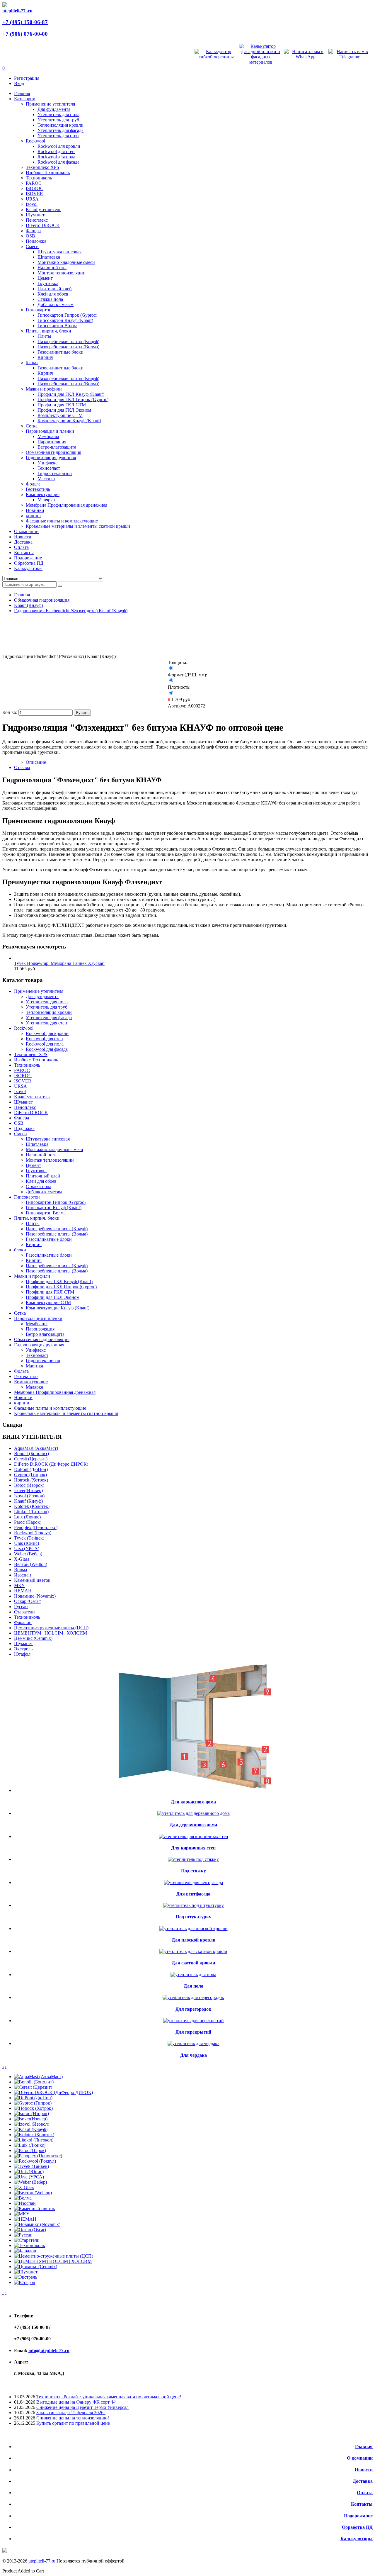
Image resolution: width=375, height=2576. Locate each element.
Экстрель (23, 1649)
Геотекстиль (38, 489)
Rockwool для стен (56, 151)
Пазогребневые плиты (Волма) (68, 347)
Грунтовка (48, 283)
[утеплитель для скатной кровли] (193, 1951)
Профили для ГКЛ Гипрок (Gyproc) (73, 399)
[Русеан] (23, 2235)
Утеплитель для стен (58, 136)
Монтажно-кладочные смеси (66, 262)
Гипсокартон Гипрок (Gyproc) (67, 315)
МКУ (19, 1585)
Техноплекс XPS (42, 167)
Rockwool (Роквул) (33, 1533)
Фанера (33, 231)
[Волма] (23, 2198)
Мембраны (48, 436)
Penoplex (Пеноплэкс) (36, 1527)
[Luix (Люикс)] (30, 2145)
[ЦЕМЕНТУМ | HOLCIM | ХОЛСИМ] (53, 2261)
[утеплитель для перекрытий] (194, 2021)
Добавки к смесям (56, 304)
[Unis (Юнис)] (29, 2172)
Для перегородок (193, 2009)
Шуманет (35, 215)
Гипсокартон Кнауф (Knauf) (65, 320)
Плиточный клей (55, 289)
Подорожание (358, 2516)
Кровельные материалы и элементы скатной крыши (78, 526)
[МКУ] (22, 2214)
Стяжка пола (50, 299)
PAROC (34, 183)
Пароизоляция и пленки (50, 431)
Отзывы (22, 767)
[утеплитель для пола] (193, 1975)
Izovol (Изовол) (29, 1496)
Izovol (32, 204)
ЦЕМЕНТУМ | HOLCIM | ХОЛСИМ (51, 1633)
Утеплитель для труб (58, 120)
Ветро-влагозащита (57, 447)
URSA (32, 199)
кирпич (33, 516)
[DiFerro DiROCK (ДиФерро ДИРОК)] (53, 2092)
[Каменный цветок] (35, 2208)
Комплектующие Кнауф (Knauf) (69, 421)
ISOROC (35, 188)
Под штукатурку (194, 1917)
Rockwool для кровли (59, 146)
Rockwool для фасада (58, 162)
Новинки (35, 510)
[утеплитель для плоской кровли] (194, 1928)
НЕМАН (23, 1591)
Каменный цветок (32, 1580)
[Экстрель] (26, 2277)
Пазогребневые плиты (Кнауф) (68, 341)
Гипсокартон (39, 310)
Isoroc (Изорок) (29, 1485)
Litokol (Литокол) (31, 1512)
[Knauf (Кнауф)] (31, 2129)
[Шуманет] (26, 2272)
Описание (36, 762)
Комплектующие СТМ (60, 415)
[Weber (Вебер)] (30, 2182)
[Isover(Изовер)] (31, 2119)
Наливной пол (52, 268)
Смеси (32, 246)
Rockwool (35, 141)
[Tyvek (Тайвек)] (31, 2166)
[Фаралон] (25, 2251)
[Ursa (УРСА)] (29, 2177)
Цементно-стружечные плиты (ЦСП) (51, 1628)
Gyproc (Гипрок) (30, 1475)
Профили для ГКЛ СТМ (62, 405)
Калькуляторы (357, 2539)
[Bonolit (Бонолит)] (34, 2082)
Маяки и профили (44, 389)
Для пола (194, 1986)
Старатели (24, 1612)
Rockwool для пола (56, 157)
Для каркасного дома (193, 1802)
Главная (22, 595)
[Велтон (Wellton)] (33, 2193)
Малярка (46, 500)
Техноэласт (49, 468)
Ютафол (22, 1654)
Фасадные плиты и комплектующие (62, 521)
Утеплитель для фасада (60, 130)
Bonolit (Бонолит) (31, 1454)
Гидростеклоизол (55, 473)
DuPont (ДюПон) (31, 1469)
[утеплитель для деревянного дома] (194, 1813)
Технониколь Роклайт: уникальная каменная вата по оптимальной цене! (109, 2397)
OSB (30, 236)
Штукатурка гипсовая (59, 252)
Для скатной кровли (193, 1963)
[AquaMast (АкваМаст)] (38, 2077)
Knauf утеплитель (44, 209)
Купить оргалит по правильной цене (73, 2423)
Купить (82, 713)
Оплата (365, 2493)
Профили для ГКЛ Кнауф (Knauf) (71, 394)
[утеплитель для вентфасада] (194, 1882)
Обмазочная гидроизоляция (53, 452)
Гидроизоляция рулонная (51, 458)
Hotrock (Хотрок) (31, 1480)
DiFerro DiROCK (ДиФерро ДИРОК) (51, 1464)
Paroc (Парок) (28, 1522)
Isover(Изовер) (28, 1490)
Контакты (362, 2504)
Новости (364, 2470)
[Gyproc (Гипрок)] (33, 2103)
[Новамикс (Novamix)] (37, 2224)
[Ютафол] (25, 2282)
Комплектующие (43, 494)
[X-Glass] (24, 2187)
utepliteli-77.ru (42, 2561)
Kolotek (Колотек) (32, 1506)
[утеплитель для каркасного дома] (193, 1790)
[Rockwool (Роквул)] (35, 2161)
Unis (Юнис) (27, 1543)
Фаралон (23, 1622)
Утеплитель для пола (58, 114)
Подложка (36, 241)
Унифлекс (47, 463)
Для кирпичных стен (193, 1848)
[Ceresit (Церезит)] (33, 2087)
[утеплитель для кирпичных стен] (194, 1836)
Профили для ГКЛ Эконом (64, 410)
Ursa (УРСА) (27, 1549)
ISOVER (34, 194)
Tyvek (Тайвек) (29, 1538)
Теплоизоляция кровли (60, 125)
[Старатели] (27, 2240)
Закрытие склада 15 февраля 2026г (71, 2413)
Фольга (33, 484)
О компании (360, 2458)
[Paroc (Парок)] (30, 2150)
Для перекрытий (193, 2032)
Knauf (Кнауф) (28, 605)
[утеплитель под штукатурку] (194, 1905)
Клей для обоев (53, 294)
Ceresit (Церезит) (31, 1459)
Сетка (32, 426)
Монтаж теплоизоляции (62, 273)
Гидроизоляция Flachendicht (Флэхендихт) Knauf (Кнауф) (71, 611)
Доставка (363, 2481)
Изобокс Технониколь (48, 173)
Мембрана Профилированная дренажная (67, 505)
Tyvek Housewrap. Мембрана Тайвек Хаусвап (59, 963)
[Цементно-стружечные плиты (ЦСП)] (54, 2256)
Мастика (46, 479)
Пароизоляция (52, 442)
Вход (19, 83)
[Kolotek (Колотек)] (34, 2135)
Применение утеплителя (50, 104)
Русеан (21, 1607)
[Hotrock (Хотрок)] (33, 2108)
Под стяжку (194, 1871)
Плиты (44, 336)
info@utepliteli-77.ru (49, 2350)
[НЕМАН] (25, 2219)
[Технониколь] (29, 2245)
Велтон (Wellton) (31, 1564)
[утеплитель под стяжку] (193, 1859)
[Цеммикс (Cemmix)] (36, 2267)
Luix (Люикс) (27, 1517)
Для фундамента (54, 109)
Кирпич (45, 357)
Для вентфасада (193, 1894)
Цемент (45, 278)
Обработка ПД (357, 2527)
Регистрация (27, 78)
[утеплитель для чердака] (194, 2043)
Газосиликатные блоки (60, 352)
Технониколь (39, 178)
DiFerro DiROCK (43, 225)
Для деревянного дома (193, 1825)
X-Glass (22, 1559)
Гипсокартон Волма (57, 326)
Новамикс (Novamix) (35, 1596)
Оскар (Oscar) (28, 1601)
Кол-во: (10, 712)
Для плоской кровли (194, 1940)
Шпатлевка (49, 257)
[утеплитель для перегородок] (193, 1997)
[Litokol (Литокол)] (34, 2140)
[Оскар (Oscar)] (30, 2230)
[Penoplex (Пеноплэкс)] (38, 2156)
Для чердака (194, 2055)
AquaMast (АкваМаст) (36, 1448)
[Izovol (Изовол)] (32, 2124)
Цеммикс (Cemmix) (33, 1638)
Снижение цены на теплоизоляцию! (73, 2418)
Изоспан (23, 1575)
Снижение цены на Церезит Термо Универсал (82, 2407)
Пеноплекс (37, 220)
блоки (32, 363)
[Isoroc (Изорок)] (31, 2113)
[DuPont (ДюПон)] (33, 2098)
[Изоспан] (25, 2203)
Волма (21, 1570)
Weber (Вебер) (28, 1554)
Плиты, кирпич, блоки (48, 331)
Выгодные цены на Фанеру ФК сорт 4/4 (76, 2402)
